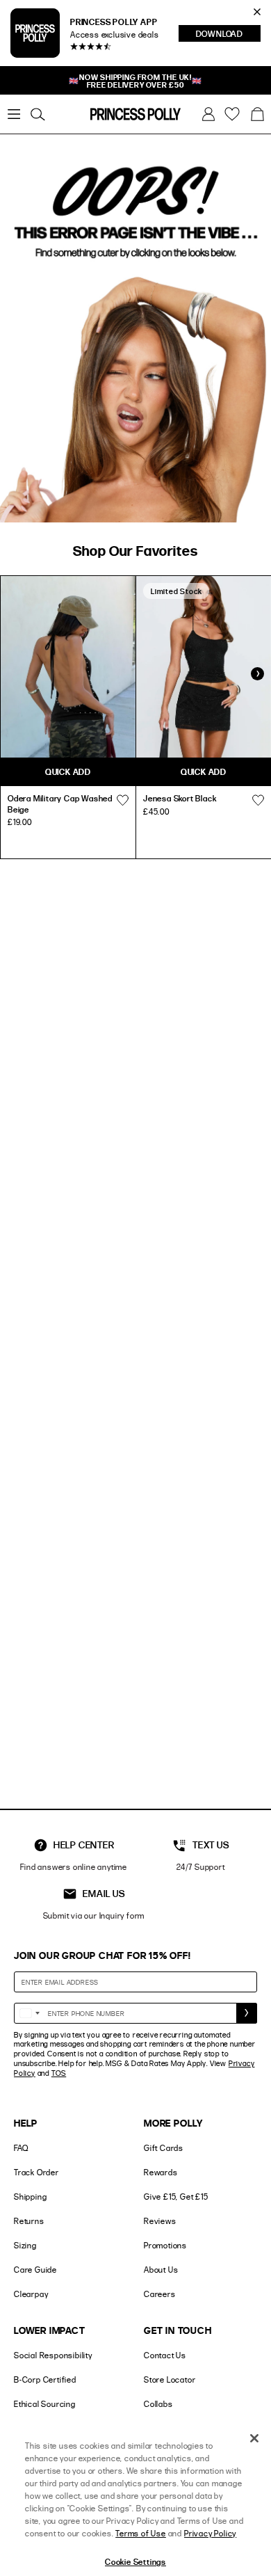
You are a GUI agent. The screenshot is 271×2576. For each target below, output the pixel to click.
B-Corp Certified (45, 2379)
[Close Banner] (257, 12)
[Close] (254, 2438)
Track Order (36, 2172)
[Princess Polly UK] (135, 114)
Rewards (161, 2172)
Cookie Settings (135, 2561)
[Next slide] (257, 674)
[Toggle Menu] (14, 114)
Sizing (25, 2245)
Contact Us (165, 2355)
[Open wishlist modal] (122, 800)
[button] (257, 114)
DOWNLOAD (228, 35)
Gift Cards (164, 2148)
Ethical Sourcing (45, 2404)
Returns (29, 2221)
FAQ (21, 2148)
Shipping (30, 2197)
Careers (160, 2294)
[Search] (38, 114)
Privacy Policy (210, 2533)
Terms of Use (141, 2533)
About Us (161, 2270)
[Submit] (247, 2013)
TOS (59, 2073)
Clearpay (31, 2294)
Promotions (165, 2245)
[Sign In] (208, 114)
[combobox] (29, 2013)
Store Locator (170, 2379)
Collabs (158, 2404)
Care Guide (35, 2270)
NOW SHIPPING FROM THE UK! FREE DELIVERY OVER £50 (135, 81)
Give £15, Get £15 (176, 2197)
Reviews (160, 2221)
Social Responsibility (53, 2355)
